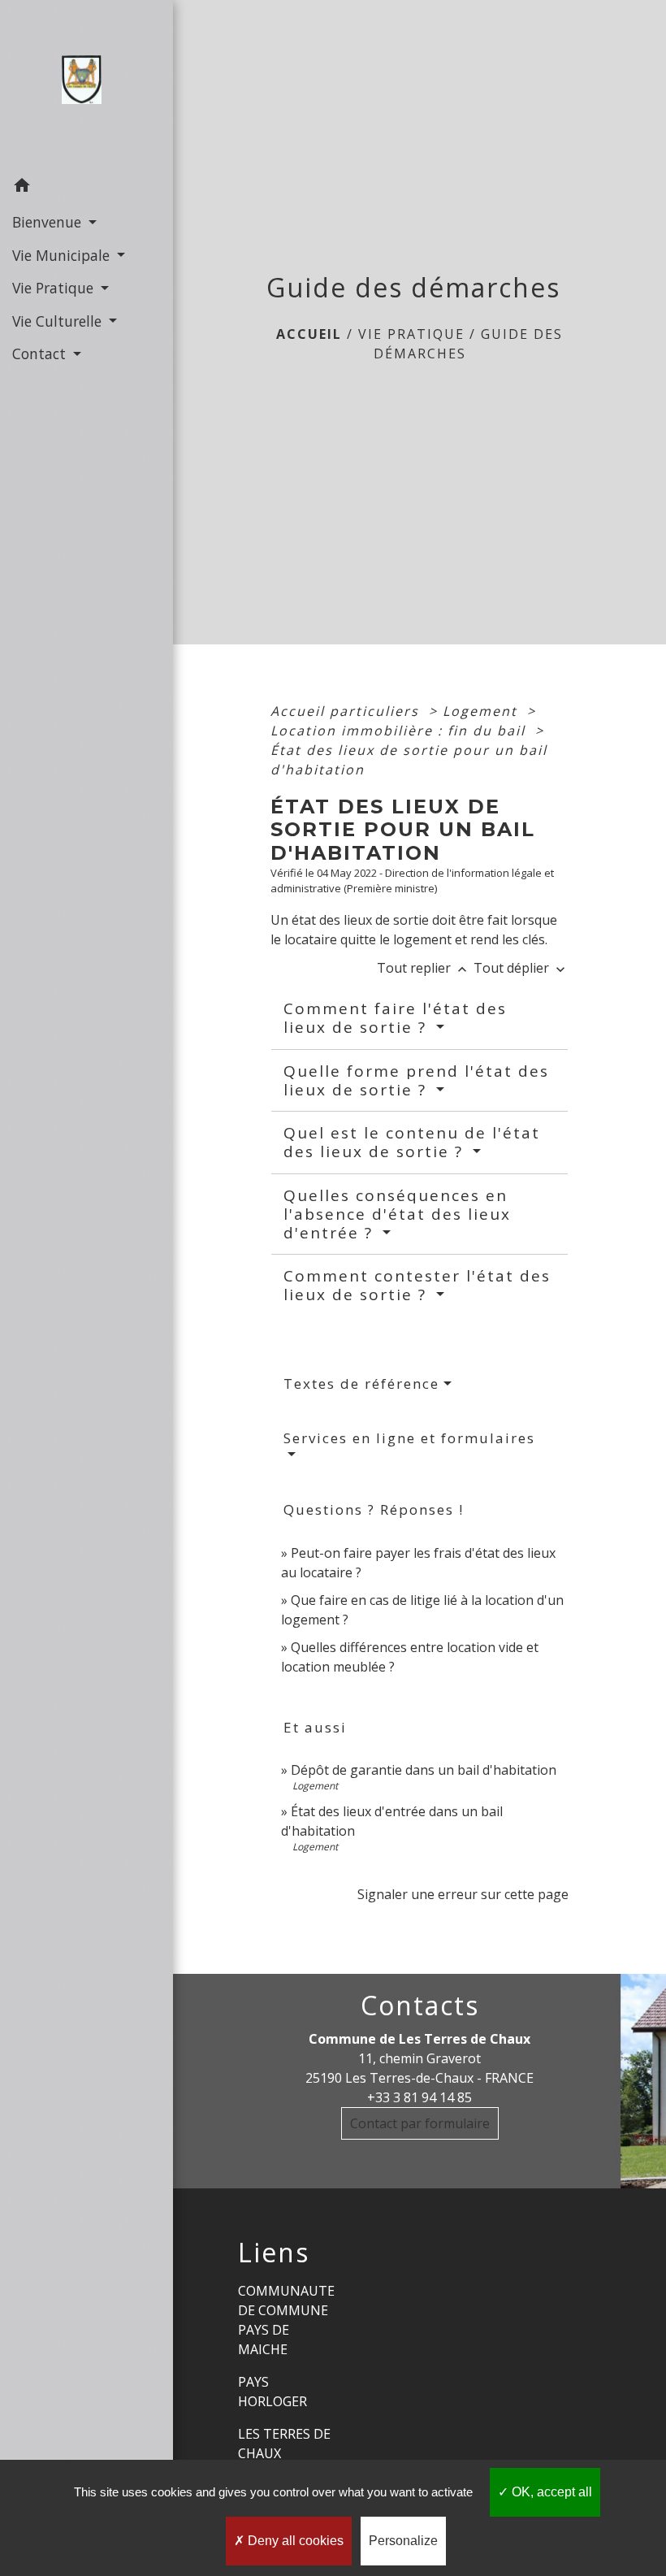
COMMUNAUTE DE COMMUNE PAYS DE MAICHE (286, 2320)
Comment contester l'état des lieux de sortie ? (417, 1285)
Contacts (420, 2006)
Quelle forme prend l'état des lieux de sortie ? (416, 1080)
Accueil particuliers (347, 711)
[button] (86, 188)
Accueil (309, 334)
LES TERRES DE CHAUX (284, 2444)
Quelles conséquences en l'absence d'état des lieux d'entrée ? (397, 1214)
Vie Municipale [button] (63, 255)
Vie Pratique (411, 334)
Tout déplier (521, 968)
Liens (274, 2253)
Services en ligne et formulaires (409, 1438)
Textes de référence (361, 1383)
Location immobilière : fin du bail (400, 731)
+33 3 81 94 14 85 (419, 2097)
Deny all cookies (294, 2541)
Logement (482, 711)
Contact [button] (41, 353)
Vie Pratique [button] (55, 288)
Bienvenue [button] (49, 222)
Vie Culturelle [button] (59, 321)
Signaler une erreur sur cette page (463, 1894)
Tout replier (424, 968)
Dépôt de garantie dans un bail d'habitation (424, 1770)
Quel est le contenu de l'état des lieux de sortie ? (412, 1142)
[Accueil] (86, 85)
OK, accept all (550, 2492)
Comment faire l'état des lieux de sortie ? (395, 1018)
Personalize (403, 2541)
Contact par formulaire (420, 2123)
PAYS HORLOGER (272, 2392)
